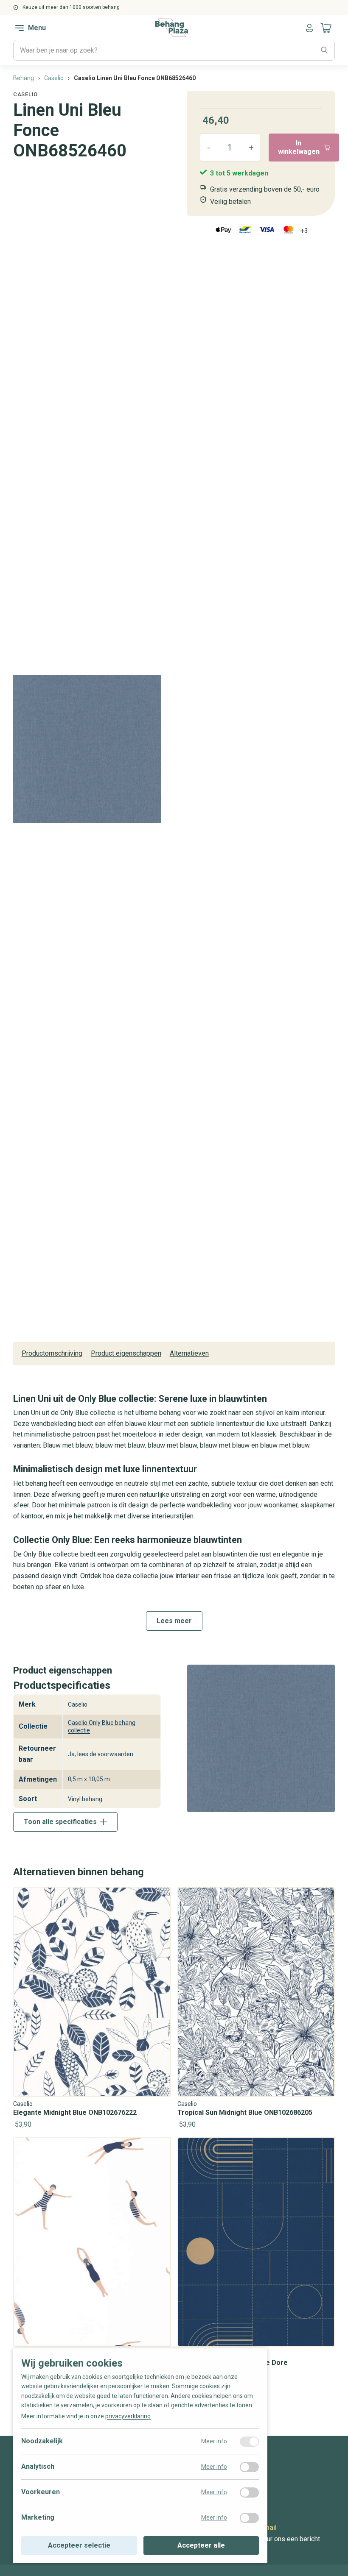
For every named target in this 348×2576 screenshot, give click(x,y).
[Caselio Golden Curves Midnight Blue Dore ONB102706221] (256, 2263)
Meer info (214, 2441)
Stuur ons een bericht (289, 2539)
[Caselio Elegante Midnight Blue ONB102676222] (92, 2009)
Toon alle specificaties (60, 1822)
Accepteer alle (201, 2545)
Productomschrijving (52, 1353)
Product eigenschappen (126, 1353)
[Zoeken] (324, 50)
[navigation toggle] (20, 28)
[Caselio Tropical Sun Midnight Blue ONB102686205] (256, 2009)
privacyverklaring (128, 2416)
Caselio (25, 94)
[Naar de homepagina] (172, 28)
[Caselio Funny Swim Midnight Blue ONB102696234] (92, 2259)
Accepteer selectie (79, 2545)
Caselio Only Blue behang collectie (102, 1727)
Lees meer (174, 1621)
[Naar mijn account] (309, 28)
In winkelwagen (299, 147)
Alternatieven (189, 1353)
